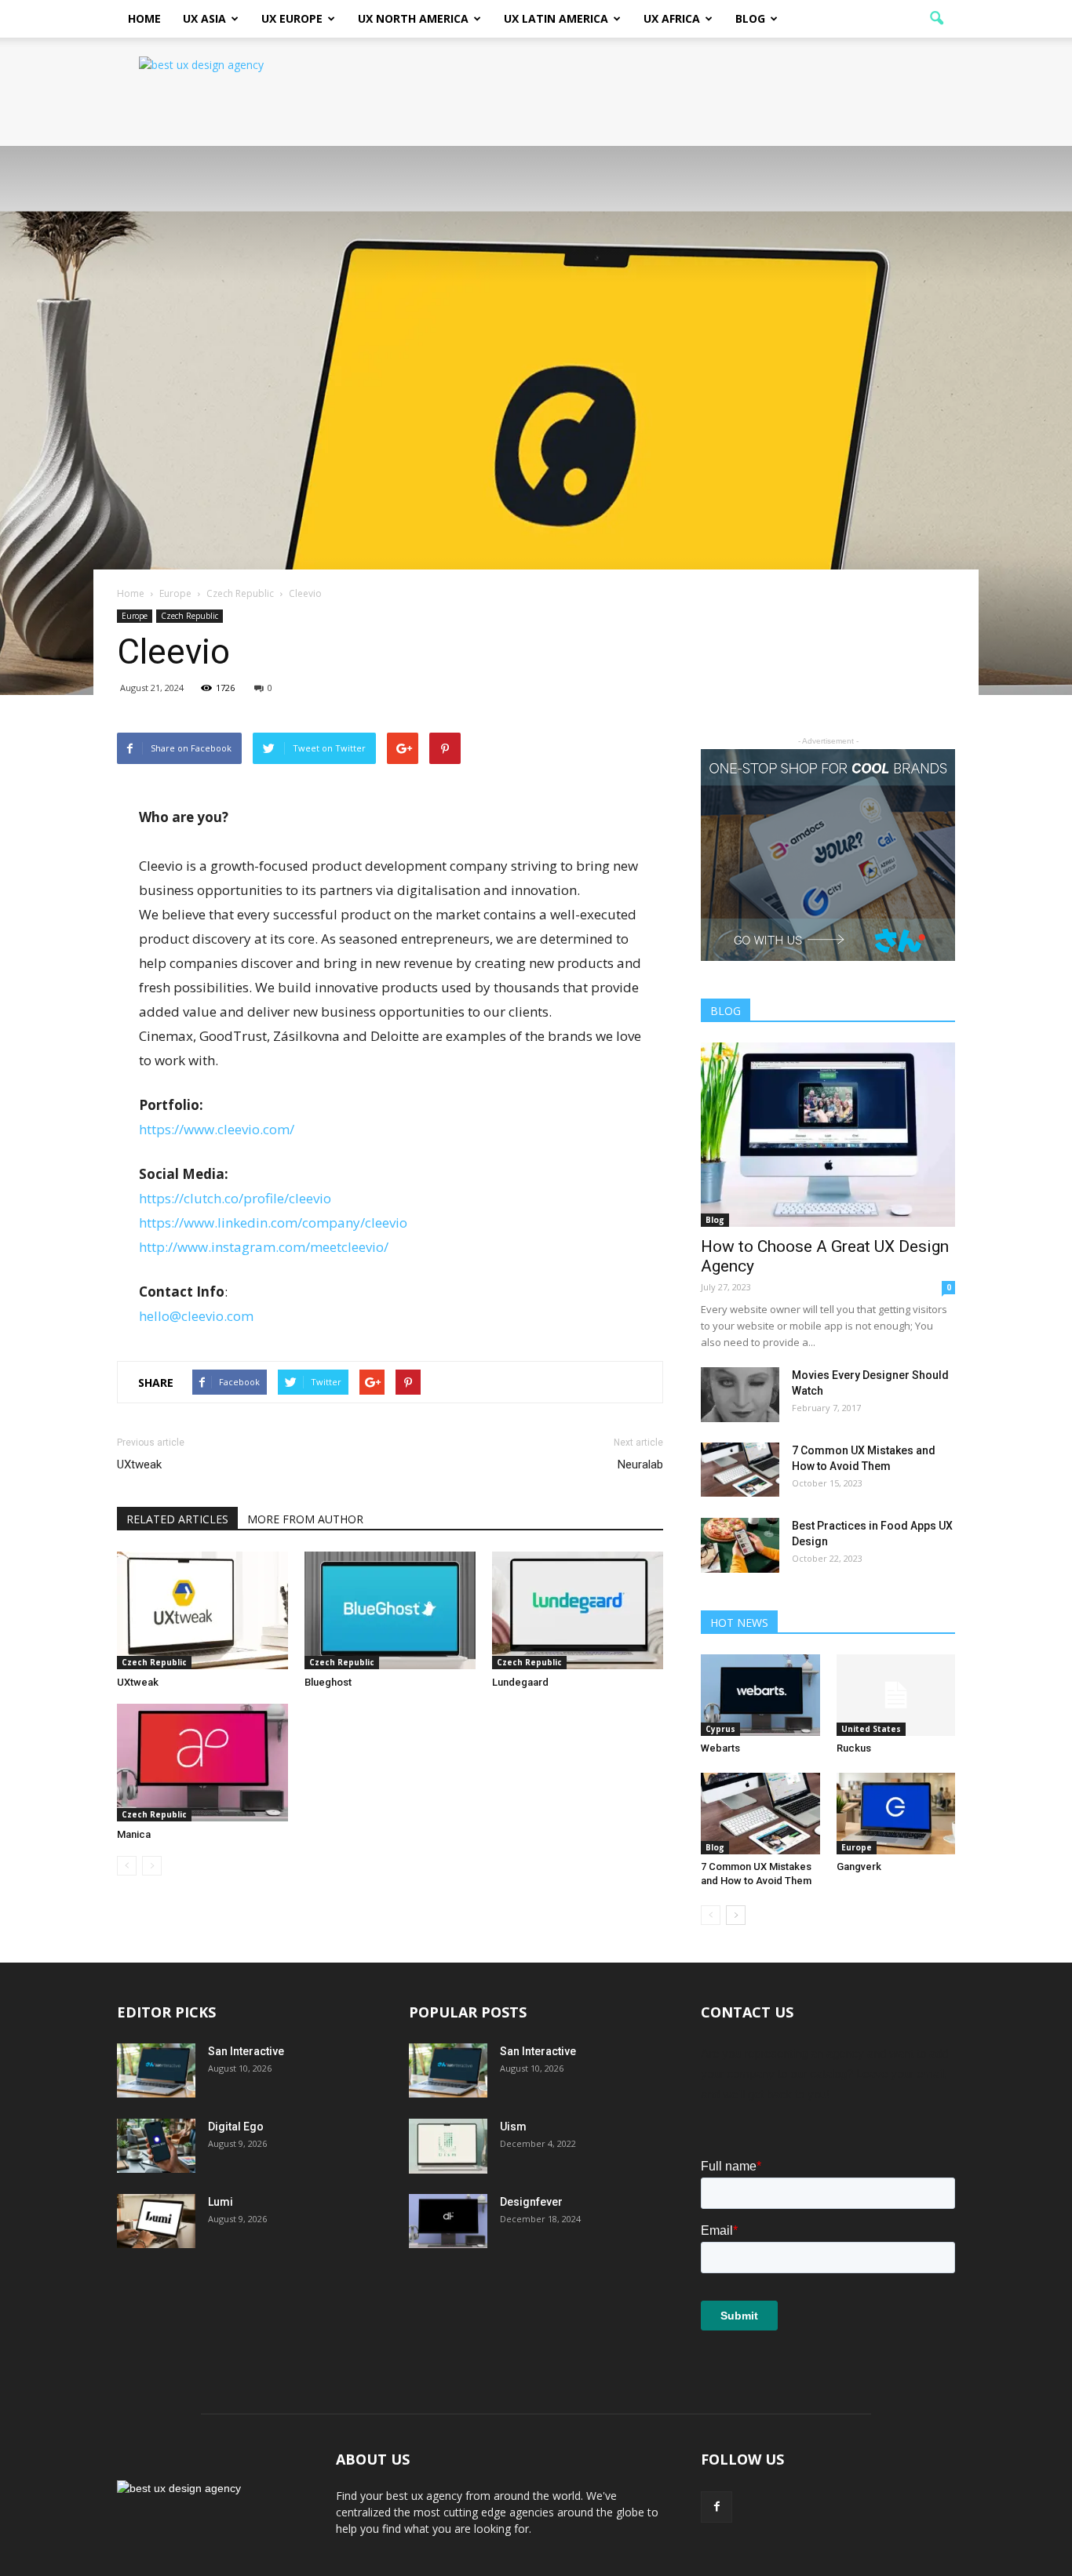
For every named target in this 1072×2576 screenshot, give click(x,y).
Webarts (720, 1748)
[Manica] (202, 1763)
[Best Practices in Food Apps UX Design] (740, 1545)
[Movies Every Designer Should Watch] (740, 1395)
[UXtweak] (202, 1610)
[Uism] (448, 2146)
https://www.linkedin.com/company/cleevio (273, 1223)
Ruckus (854, 1748)
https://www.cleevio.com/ (217, 1129)
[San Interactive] (156, 2070)
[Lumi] (156, 2221)
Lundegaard (520, 1682)
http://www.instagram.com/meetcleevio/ (264, 1247)
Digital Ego (236, 2127)
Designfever (531, 2202)
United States (871, 1729)
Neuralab (640, 1464)
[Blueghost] (390, 1610)
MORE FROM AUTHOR (305, 1519)
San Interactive (246, 2051)
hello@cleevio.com (196, 1316)
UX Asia (204, 18)
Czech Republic (190, 616)
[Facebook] (716, 2507)
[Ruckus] (896, 1695)
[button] (936, 19)
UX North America (413, 18)
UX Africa (672, 18)
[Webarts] (760, 1695)
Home (144, 18)
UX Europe (292, 18)
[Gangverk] (896, 1814)
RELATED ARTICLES (177, 1519)
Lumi (221, 2202)
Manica (134, 1834)
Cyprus (720, 1729)
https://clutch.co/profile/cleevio (235, 1198)
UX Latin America (556, 18)
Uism (513, 2127)
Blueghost (328, 1682)
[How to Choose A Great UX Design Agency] (828, 1135)
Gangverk (859, 1867)
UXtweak (139, 1464)
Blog (750, 18)
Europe (135, 616)
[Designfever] (448, 2221)
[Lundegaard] (578, 1610)
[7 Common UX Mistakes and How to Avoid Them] (740, 1470)
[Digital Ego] (156, 2146)
